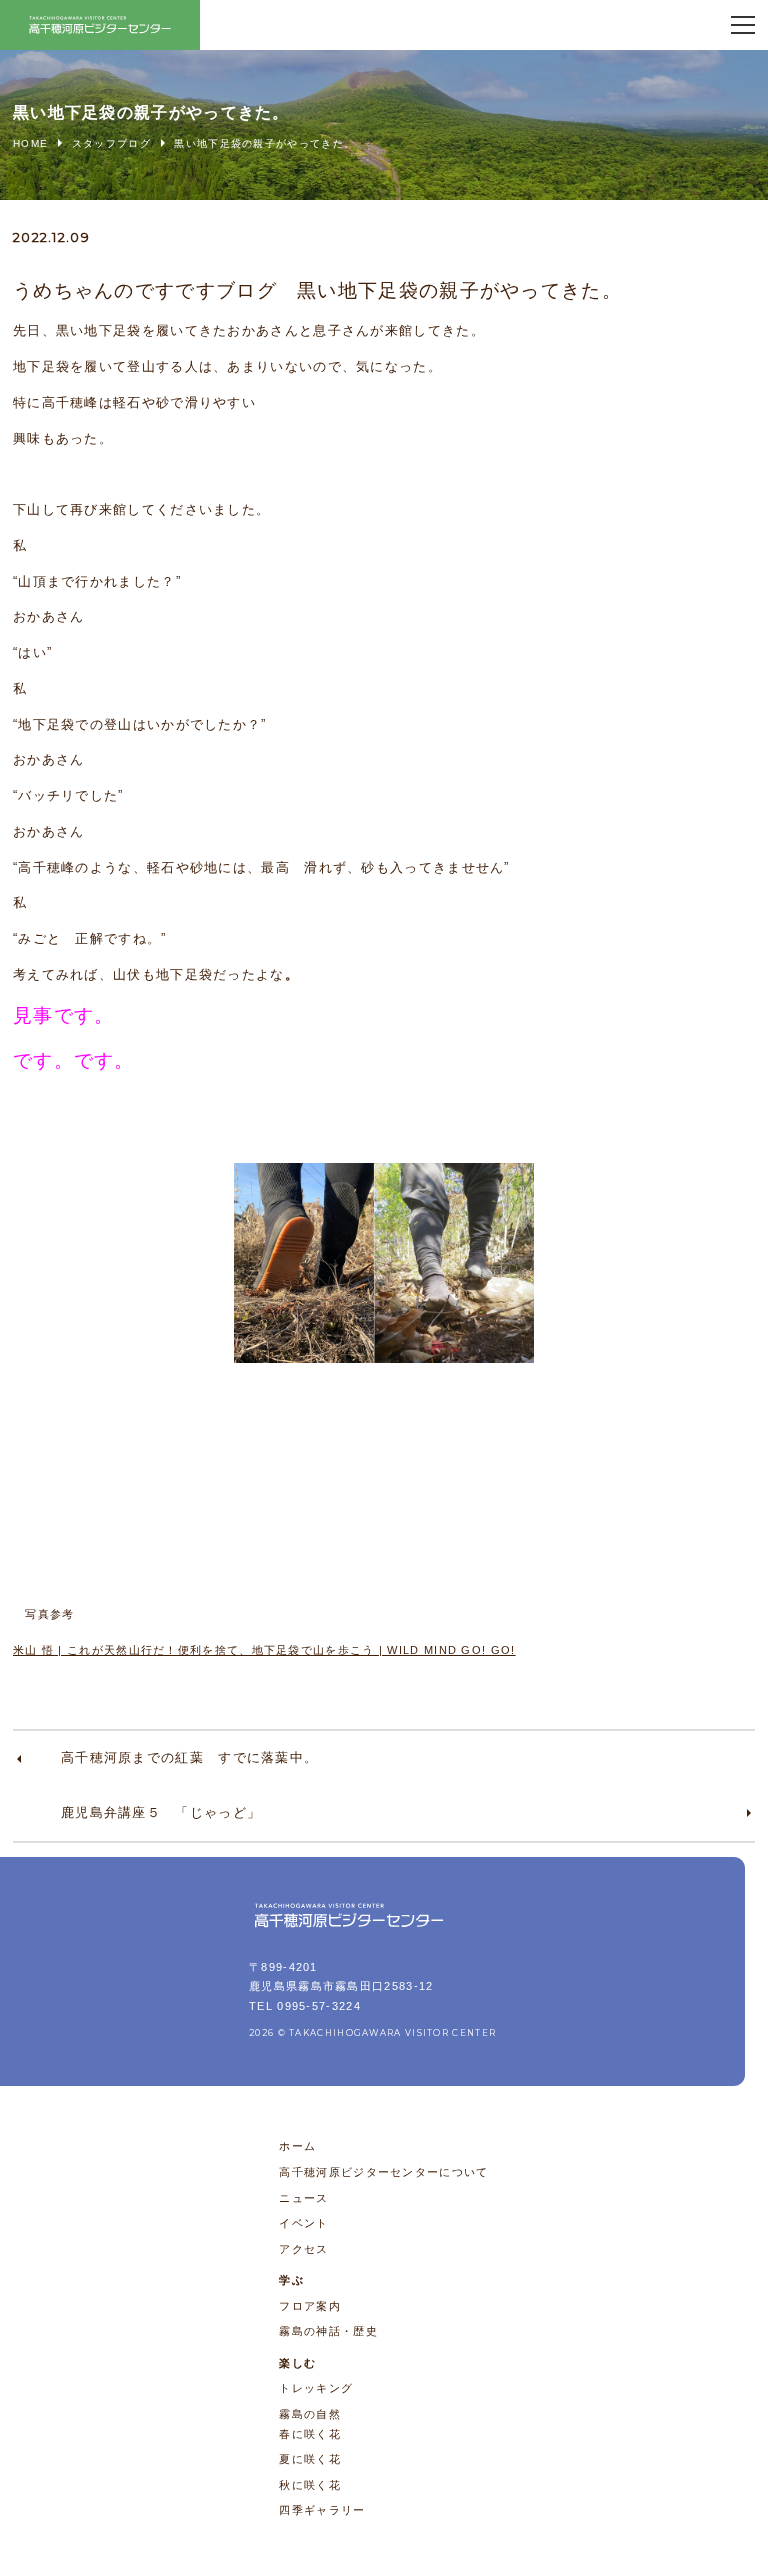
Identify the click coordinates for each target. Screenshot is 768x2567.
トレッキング (316, 2388)
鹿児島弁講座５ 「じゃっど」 (161, 1812)
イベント (303, 2223)
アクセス (303, 2249)
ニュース (303, 2198)
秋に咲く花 (310, 2485)
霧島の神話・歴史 (328, 2331)
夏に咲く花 (310, 2459)
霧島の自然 (310, 2414)
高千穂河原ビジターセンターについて (383, 2172)
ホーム (297, 2146)
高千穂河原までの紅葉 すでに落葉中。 (189, 1757)
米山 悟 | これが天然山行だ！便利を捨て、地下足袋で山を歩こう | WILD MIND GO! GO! (264, 1650)
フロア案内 (310, 2306)
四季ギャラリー (322, 2510)
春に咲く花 (310, 2434)
